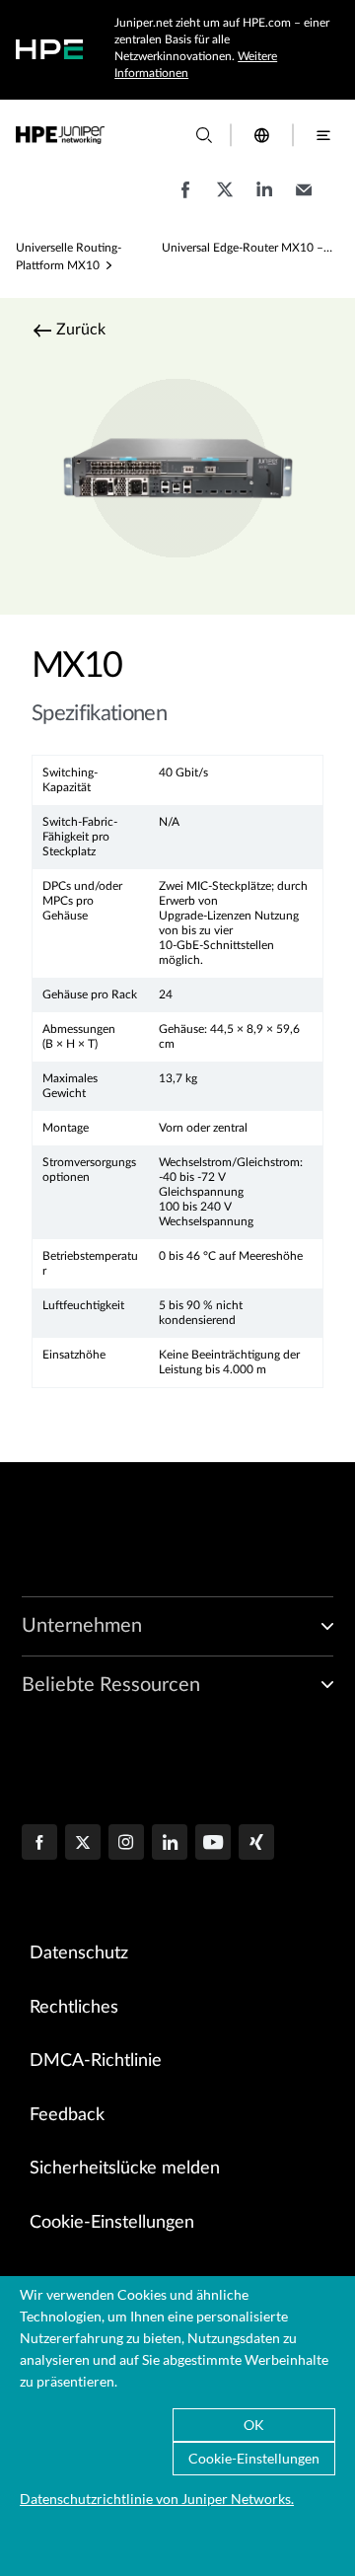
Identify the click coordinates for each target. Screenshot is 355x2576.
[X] (83, 1844)
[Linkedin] (170, 1844)
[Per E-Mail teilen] (304, 199)
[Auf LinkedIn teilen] (264, 199)
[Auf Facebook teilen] (185, 199)
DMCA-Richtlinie (96, 2061)
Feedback (67, 2115)
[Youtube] (213, 1844)
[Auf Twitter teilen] (225, 199)
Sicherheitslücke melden (125, 2169)
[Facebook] (39, 1844)
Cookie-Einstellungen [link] (112, 2223)
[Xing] (256, 1844)
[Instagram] (126, 1844)
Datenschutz (79, 1953)
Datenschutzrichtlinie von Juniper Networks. (157, 2499)
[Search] (204, 135)
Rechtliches (74, 2008)
